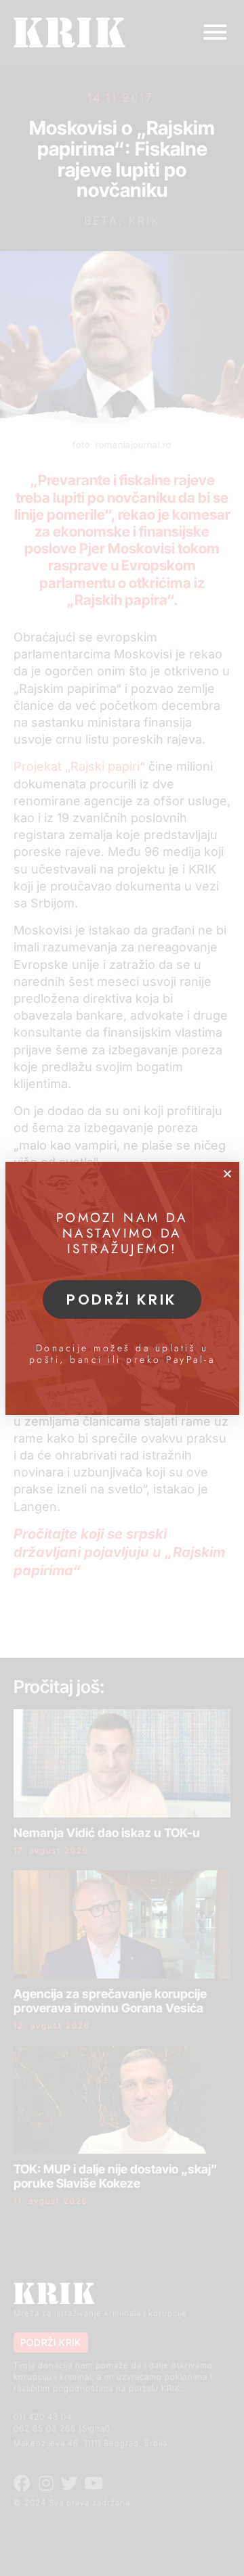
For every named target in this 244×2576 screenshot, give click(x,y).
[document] (122, 1288)
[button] (227, 1174)
